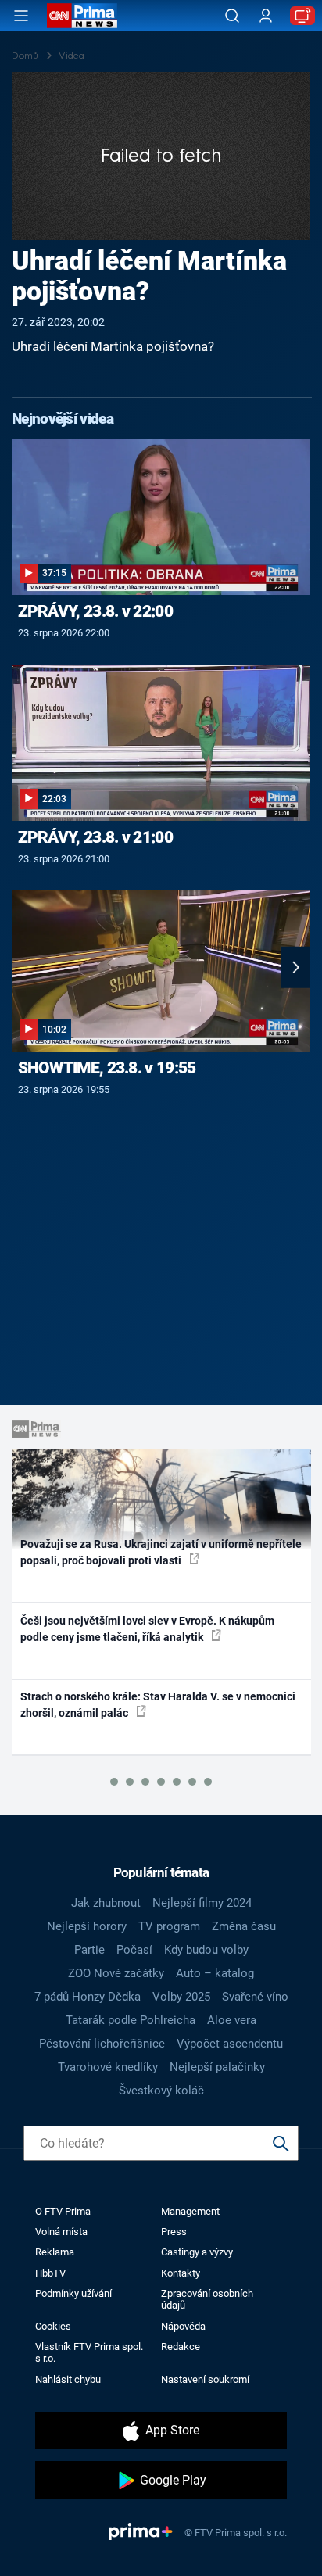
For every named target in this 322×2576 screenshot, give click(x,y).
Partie (89, 1950)
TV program (169, 1926)
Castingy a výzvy (197, 2252)
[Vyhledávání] (232, 16)
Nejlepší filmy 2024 (202, 1903)
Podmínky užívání (73, 2293)
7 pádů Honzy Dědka (88, 1997)
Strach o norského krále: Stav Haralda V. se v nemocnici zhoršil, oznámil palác (158, 1705)
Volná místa (61, 2232)
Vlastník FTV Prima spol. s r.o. (89, 2352)
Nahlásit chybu (68, 2379)
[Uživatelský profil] (266, 16)
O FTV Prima (63, 2211)
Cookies (53, 2326)
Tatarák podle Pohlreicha (131, 2020)
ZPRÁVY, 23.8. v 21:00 (95, 837)
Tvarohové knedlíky (108, 2067)
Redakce (181, 2347)
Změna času (244, 1926)
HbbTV (50, 2273)
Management (190, 2211)
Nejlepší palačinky (217, 2067)
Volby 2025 (181, 1997)
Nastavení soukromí (205, 2379)
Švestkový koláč (161, 2091)
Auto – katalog (215, 1973)
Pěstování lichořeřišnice (102, 2044)
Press (174, 2232)
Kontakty (181, 2273)
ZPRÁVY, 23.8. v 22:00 (95, 611)
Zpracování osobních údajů (207, 2299)
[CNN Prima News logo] (82, 16)
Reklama (55, 2252)
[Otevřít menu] (21, 16)
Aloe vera (232, 2020)
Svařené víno (255, 1997)
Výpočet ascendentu (230, 2044)
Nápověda (183, 2326)
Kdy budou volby (206, 1950)
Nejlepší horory (87, 1926)
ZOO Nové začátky (116, 1973)
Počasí (134, 1950)
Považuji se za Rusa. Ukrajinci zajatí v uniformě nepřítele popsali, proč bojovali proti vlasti (161, 1552)
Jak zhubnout (106, 1903)
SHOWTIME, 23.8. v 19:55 (107, 1068)
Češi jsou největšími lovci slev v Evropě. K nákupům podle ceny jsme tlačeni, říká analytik (147, 1629)
